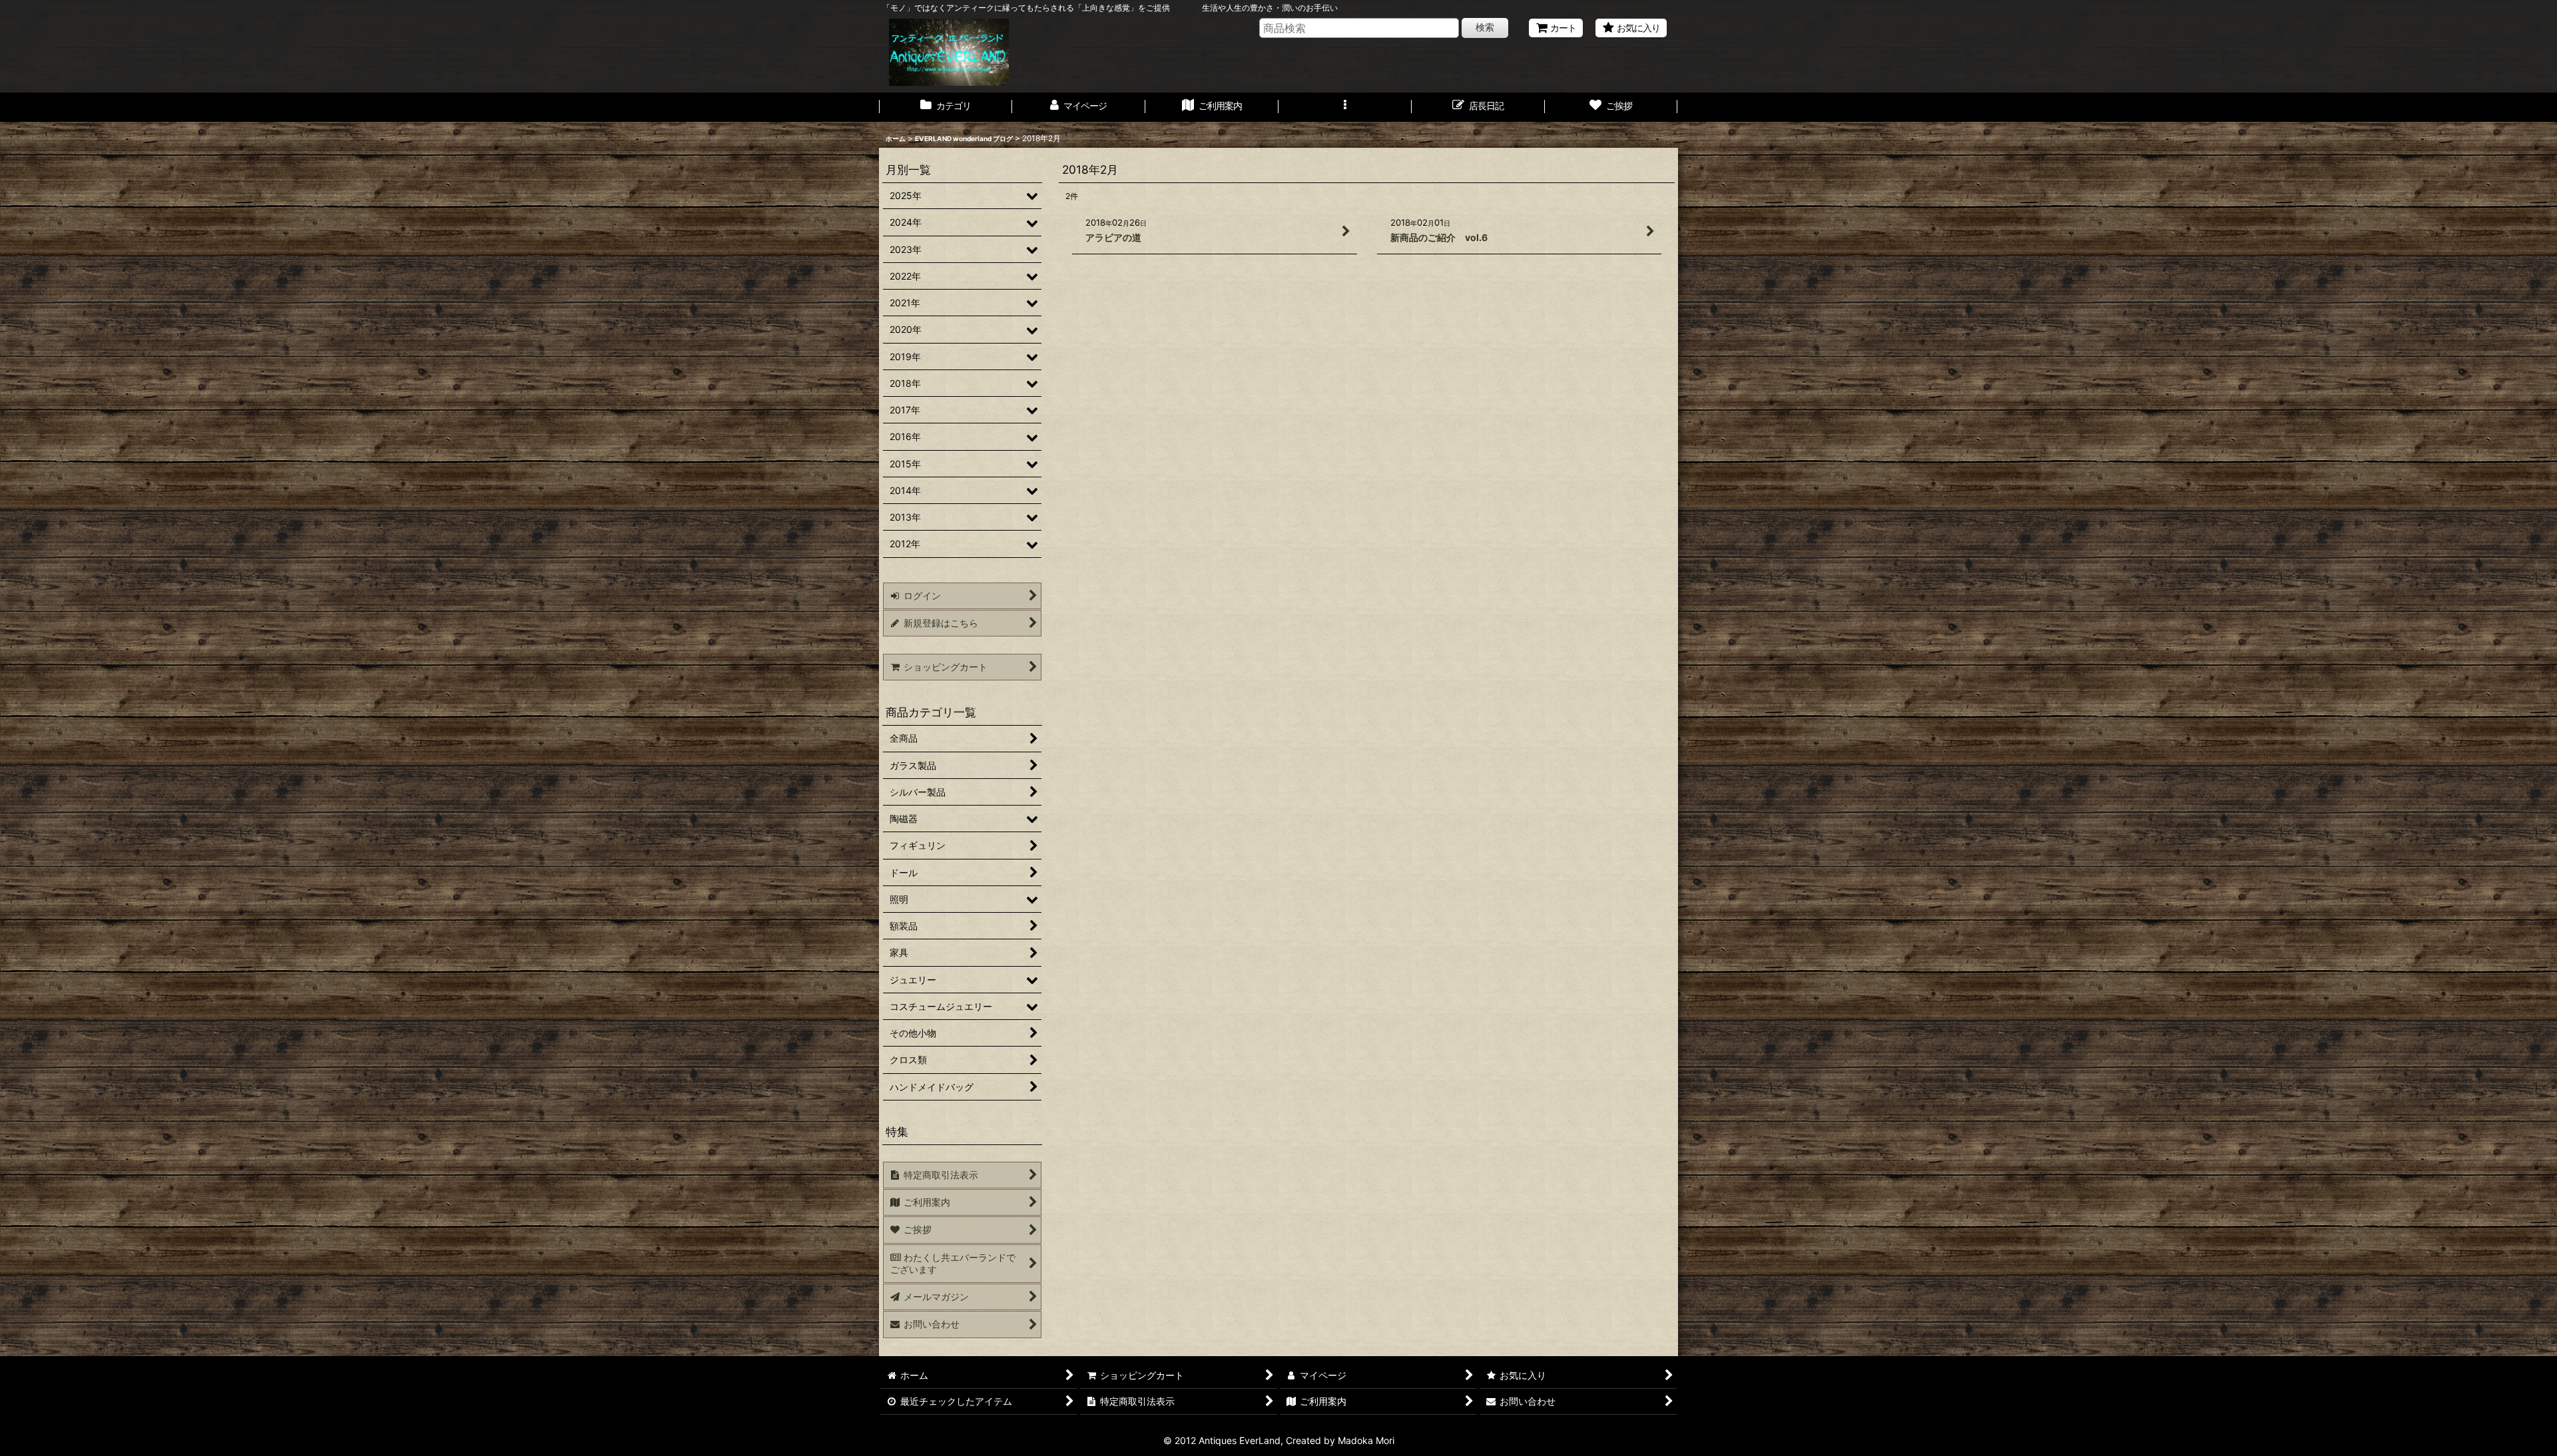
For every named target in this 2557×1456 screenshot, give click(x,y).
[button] (1345, 107)
